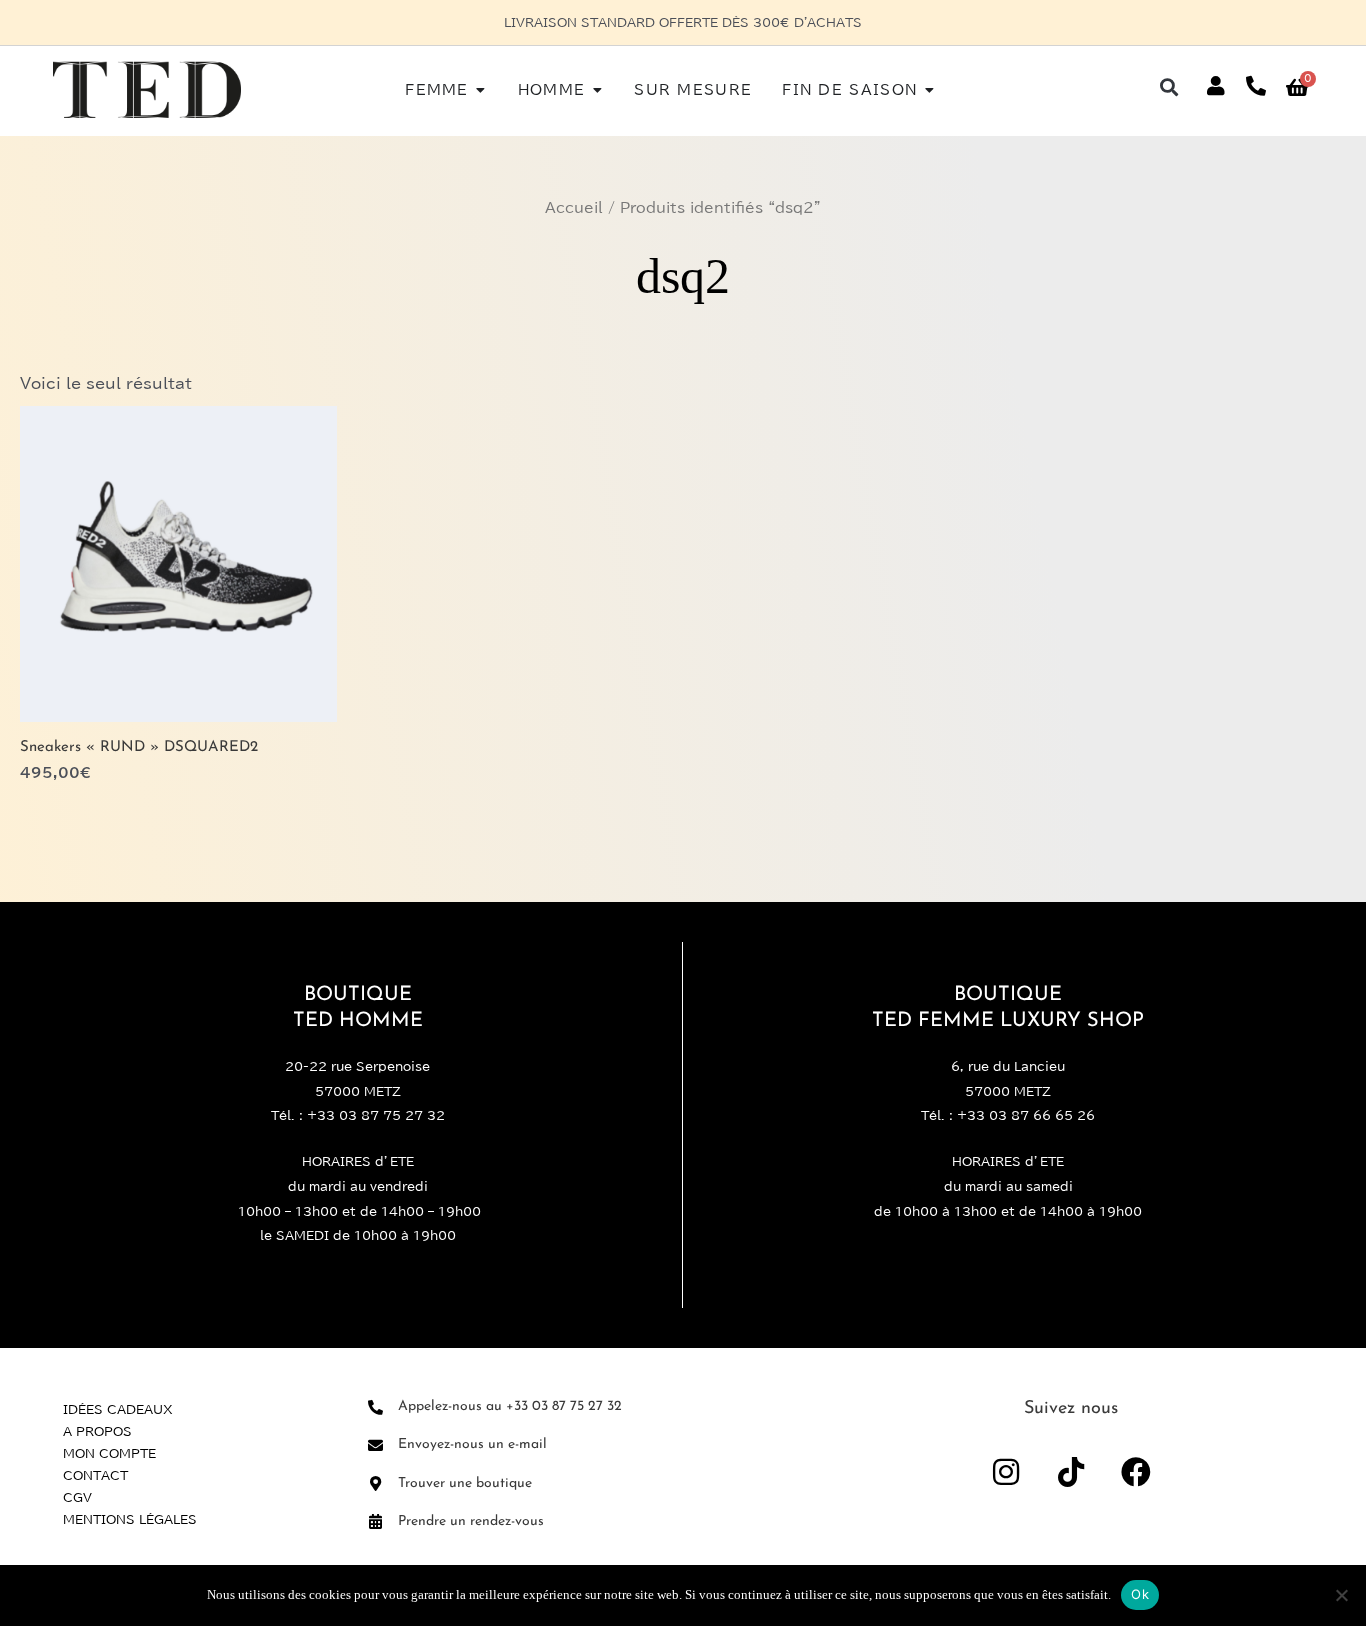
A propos (97, 1431)
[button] (1169, 86)
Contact (95, 1475)
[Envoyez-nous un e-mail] (375, 1445)
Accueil (574, 208)
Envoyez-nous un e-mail (472, 1444)
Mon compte (109, 1453)
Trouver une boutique (465, 1483)
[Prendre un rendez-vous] (375, 1521)
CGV (77, 1497)
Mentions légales (130, 1519)
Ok (1140, 1594)
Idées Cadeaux (118, 1409)
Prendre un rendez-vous (471, 1521)
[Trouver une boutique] (375, 1483)
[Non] (1341, 1595)
